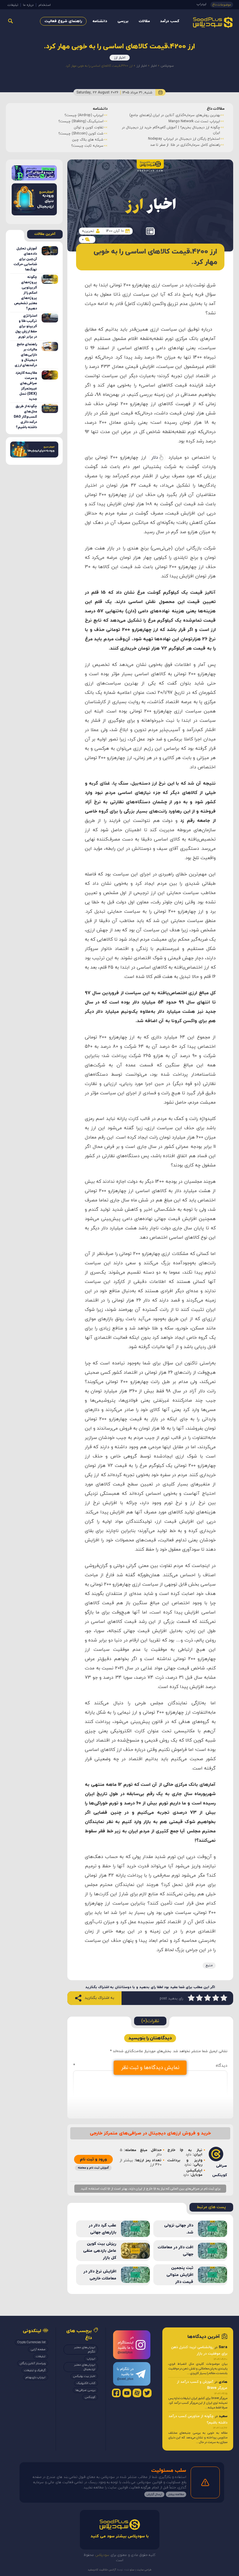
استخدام (45, 5)
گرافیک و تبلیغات (35, 2370)
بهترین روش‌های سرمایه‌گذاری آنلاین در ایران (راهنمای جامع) (64, 115)
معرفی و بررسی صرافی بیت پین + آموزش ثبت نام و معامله (181, 121)
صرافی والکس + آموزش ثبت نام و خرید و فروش (189, 146)
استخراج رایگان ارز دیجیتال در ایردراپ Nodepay (73, 139)
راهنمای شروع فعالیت (63, 21)
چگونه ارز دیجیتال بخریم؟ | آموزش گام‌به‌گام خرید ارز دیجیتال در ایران (60, 130)
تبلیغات (13, 5)
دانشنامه (100, 21)
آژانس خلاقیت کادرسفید (102, 2570)
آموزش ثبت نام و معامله (93, 2168)
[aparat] (137, 2393)
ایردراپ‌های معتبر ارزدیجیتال (85, 2367)
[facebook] (116, 2393)
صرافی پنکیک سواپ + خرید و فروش (198, 140)
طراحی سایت (144, 2570)
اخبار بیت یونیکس (84, 2376)
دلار (155, 458)
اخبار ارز (120, 58)
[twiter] (147, 2393)
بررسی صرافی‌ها (85, 2390)
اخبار (154, 66)
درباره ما (28, 5)
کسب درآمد (170, 21)
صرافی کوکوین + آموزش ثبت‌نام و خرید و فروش (190, 127)
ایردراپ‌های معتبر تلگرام (85, 2350)
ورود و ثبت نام (93, 2159)
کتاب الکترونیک (86, 2383)
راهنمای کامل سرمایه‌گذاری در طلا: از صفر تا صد (74, 145)
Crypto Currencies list (31, 2342)
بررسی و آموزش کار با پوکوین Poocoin (197, 115)
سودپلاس (167, 66)
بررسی (123, 21)
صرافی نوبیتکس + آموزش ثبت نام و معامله (193, 134)
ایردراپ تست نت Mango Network (84, 121)
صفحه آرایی (38, 2349)
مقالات (144, 21)
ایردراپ (202, 4)
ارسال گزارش (154, 2494)
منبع (209, 1965)
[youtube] (127, 2393)
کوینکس (90, 2397)
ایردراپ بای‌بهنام (36, 2377)
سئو (132, 2570)
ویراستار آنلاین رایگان (33, 2363)
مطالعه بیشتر (176, 2494)
